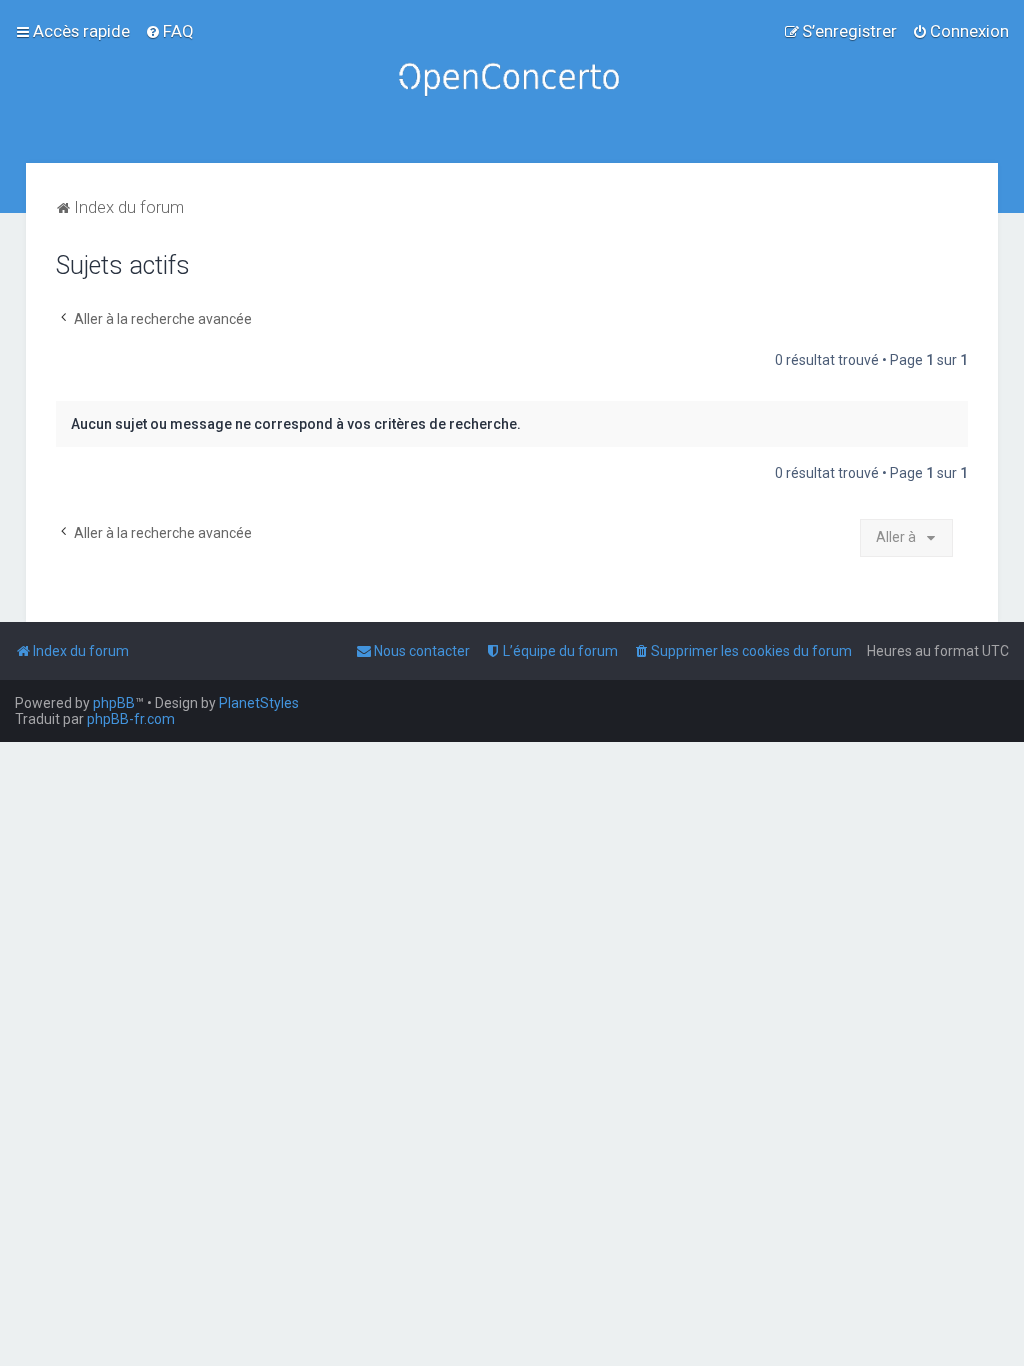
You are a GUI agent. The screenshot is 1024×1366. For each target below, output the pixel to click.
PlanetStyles (259, 703)
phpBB (114, 703)
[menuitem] (169, 31)
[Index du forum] (512, 81)
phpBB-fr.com (131, 719)
